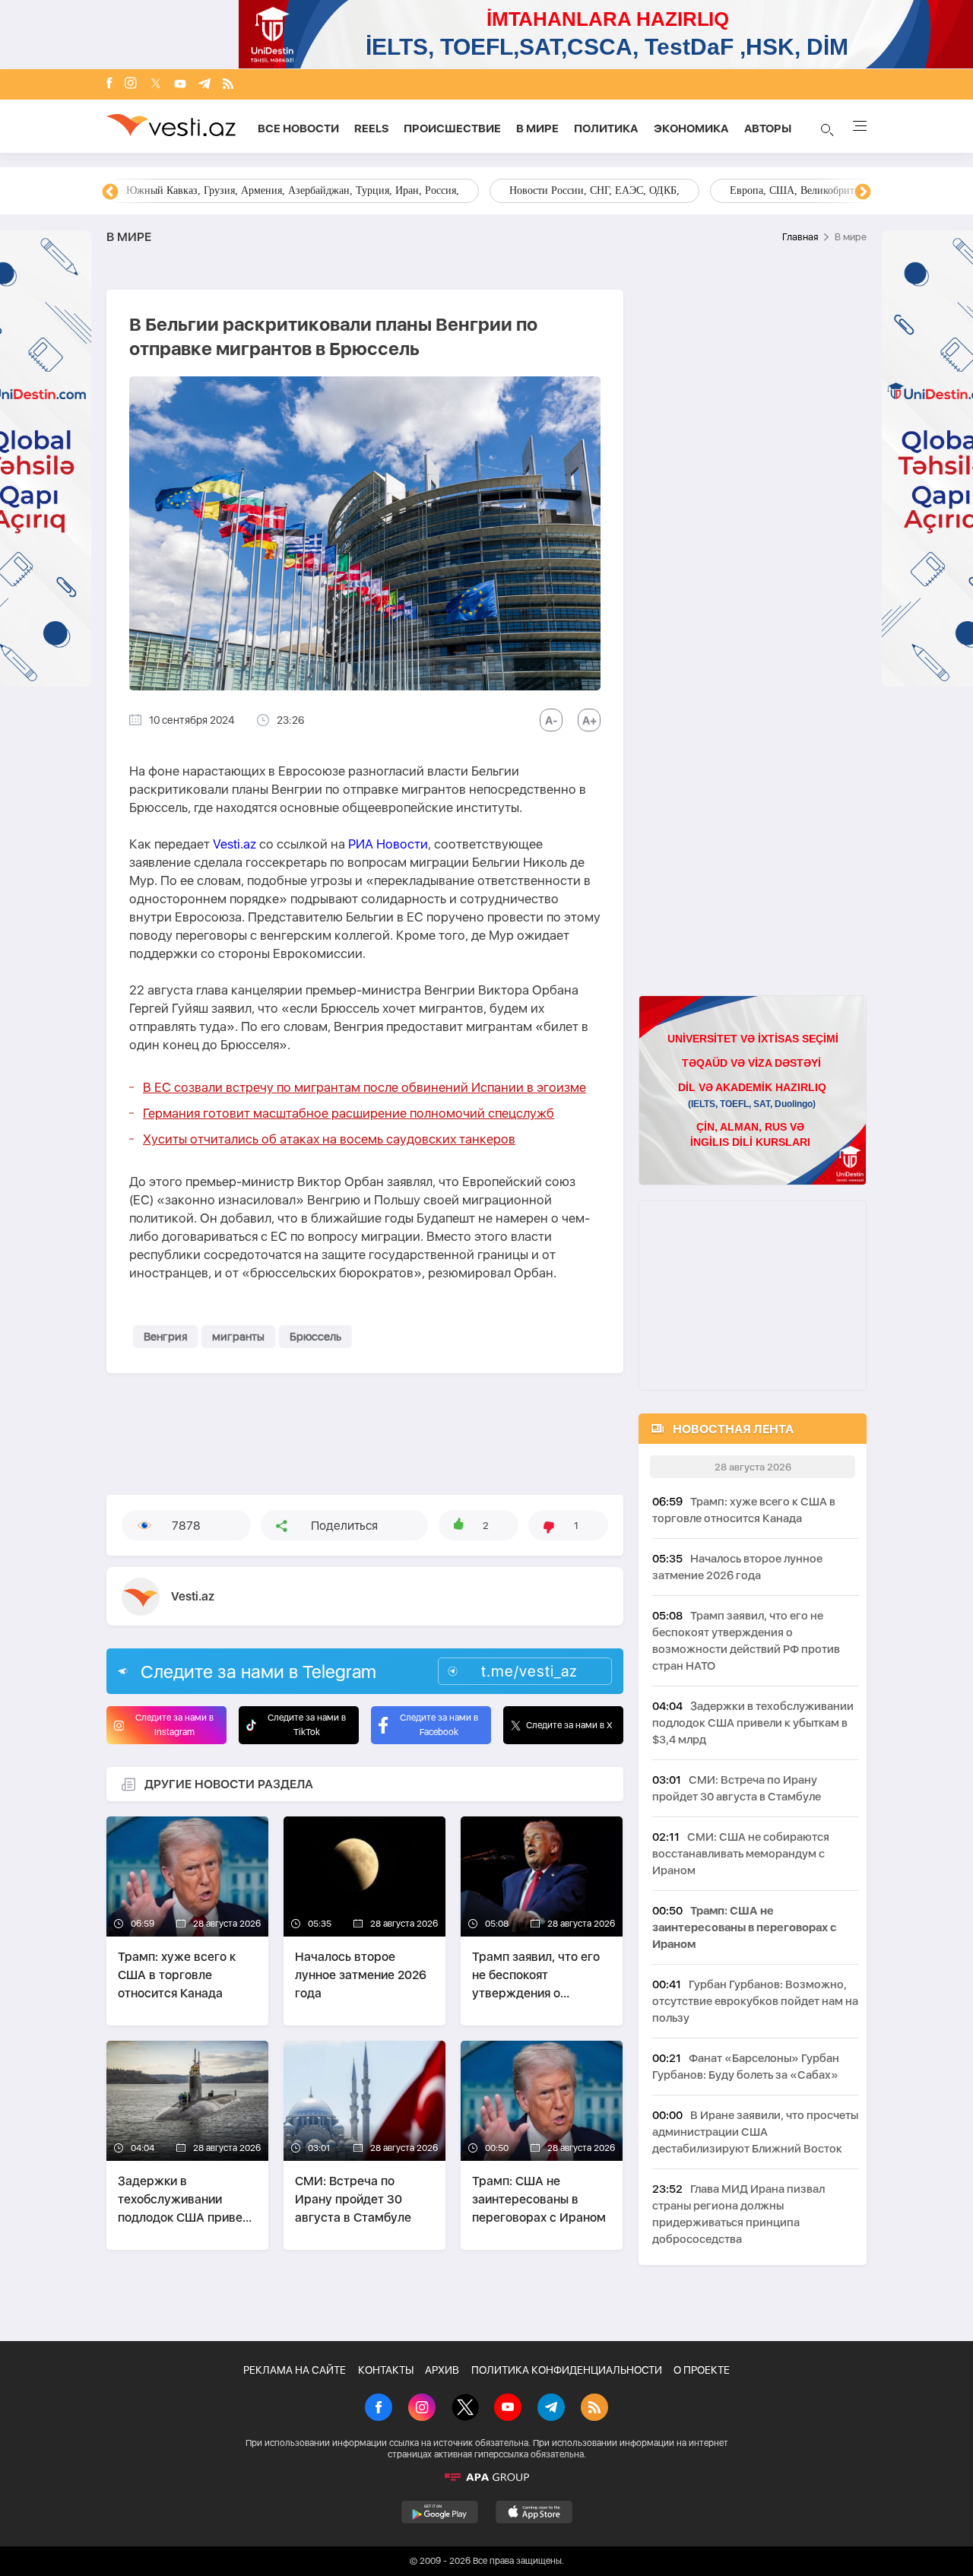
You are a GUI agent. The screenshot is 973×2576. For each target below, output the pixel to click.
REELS (371, 128)
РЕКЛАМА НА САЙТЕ (295, 2370)
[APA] (486, 2477)
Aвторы (768, 128)
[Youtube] (180, 85)
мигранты (238, 1337)
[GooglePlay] (440, 2512)
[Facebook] (109, 84)
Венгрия (165, 1337)
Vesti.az (235, 844)
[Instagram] (131, 84)
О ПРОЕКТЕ (702, 2370)
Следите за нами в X (569, 1725)
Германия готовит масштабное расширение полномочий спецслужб (349, 1113)
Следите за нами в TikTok (307, 1725)
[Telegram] (204, 85)
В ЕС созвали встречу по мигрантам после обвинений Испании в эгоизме (364, 1087)
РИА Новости (388, 844)
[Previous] (110, 192)
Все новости (298, 128)
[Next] (863, 192)
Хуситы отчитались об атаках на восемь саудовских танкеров (329, 1139)
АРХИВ (442, 2370)
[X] (465, 2409)
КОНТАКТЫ (386, 2370)
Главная (800, 237)
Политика (606, 128)
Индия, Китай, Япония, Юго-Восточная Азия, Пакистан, (579, 190)
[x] (156, 85)
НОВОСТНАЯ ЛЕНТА (733, 1429)
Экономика (691, 128)
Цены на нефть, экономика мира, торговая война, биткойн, (262, 190)
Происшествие (452, 128)
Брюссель (315, 1337)
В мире (537, 128)
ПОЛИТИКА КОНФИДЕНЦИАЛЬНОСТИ (567, 2370)
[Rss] (228, 85)
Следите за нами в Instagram (174, 1725)
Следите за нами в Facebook (439, 1725)
